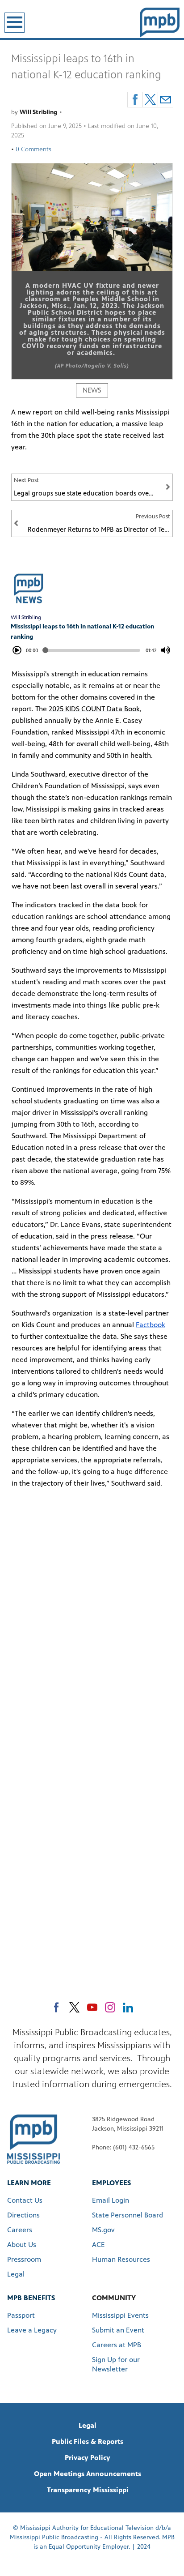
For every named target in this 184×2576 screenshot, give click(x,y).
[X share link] (150, 100)
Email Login (111, 2200)
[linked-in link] (128, 2007)
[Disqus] (92, 1622)
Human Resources (121, 2259)
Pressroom (24, 2259)
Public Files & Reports (88, 2441)
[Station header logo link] (160, 22)
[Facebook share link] (135, 100)
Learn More (29, 2183)
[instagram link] (110, 2007)
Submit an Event (118, 2330)
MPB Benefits (31, 2298)
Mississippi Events (120, 2315)
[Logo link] (33, 2138)
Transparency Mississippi (88, 2490)
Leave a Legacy (32, 2330)
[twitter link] (74, 2007)
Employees (111, 2183)
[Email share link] (165, 100)
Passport (21, 2315)
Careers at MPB (117, 2345)
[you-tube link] (92, 2007)
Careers (20, 2230)
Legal (16, 2274)
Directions (23, 2215)
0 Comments (33, 149)
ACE (98, 2245)
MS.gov (103, 2230)
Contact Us (25, 2200)
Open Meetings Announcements (88, 2474)
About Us (22, 2245)
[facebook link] (56, 2007)
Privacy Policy (88, 2458)
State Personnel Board (128, 2215)
